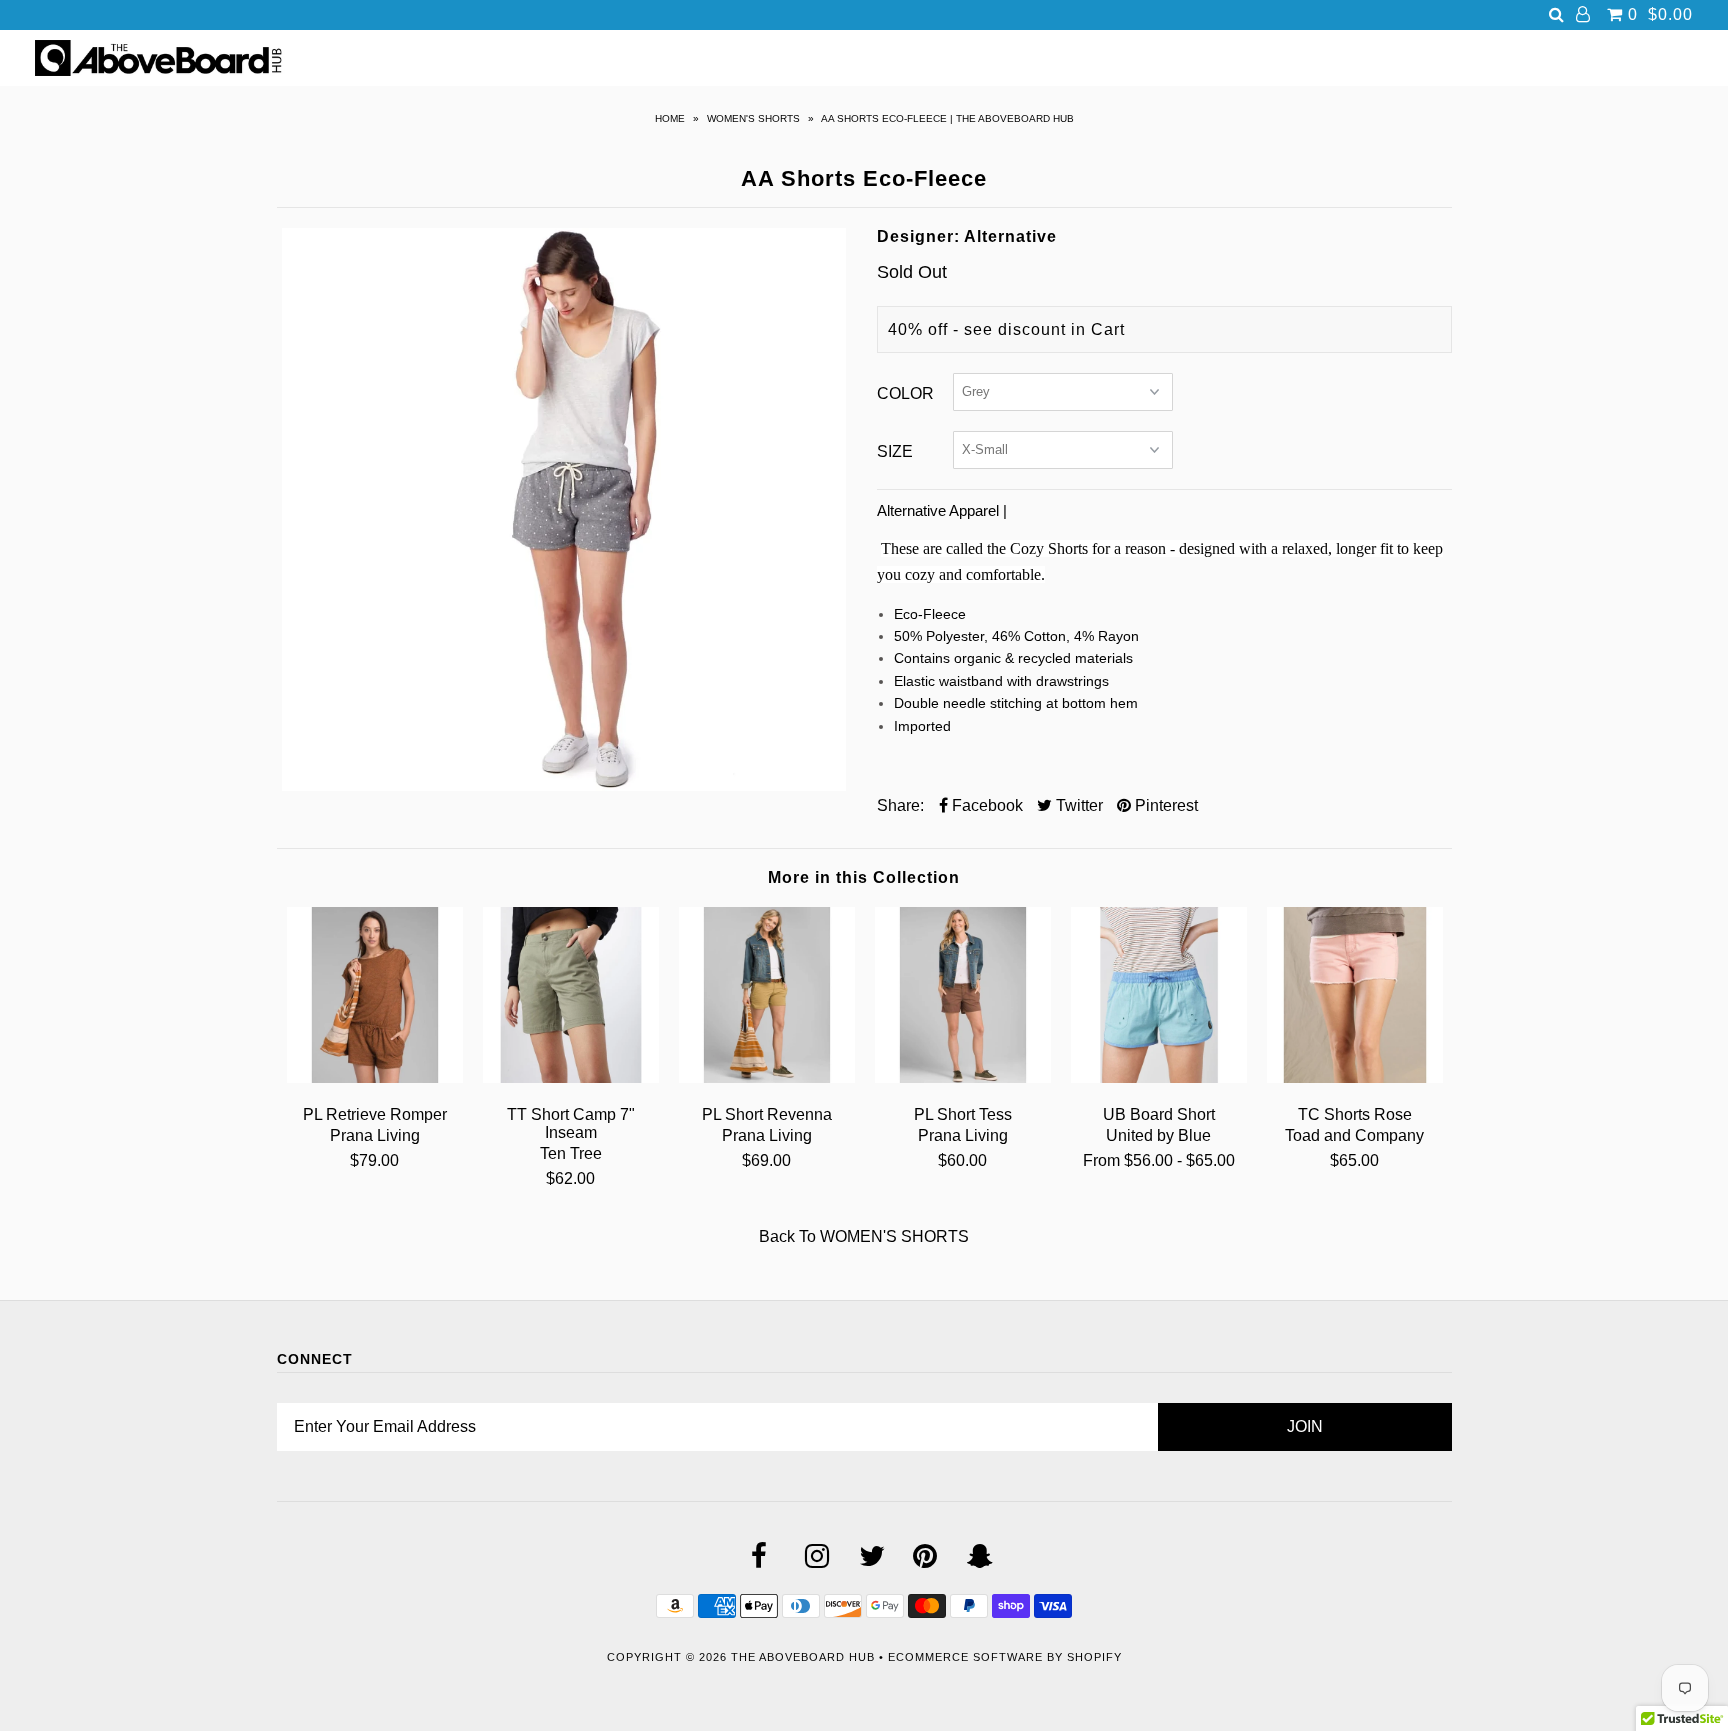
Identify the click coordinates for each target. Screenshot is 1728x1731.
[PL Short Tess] (963, 1077)
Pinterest (1164, 805)
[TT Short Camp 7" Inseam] (571, 1077)
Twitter (1077, 805)
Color (905, 393)
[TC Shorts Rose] (1355, 1077)
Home (670, 118)
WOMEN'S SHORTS (753, 118)
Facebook (985, 805)
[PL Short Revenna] (767, 1077)
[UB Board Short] (1159, 1077)
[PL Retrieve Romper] (375, 1077)
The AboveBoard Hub (803, 1657)
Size (895, 451)
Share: (900, 805)
